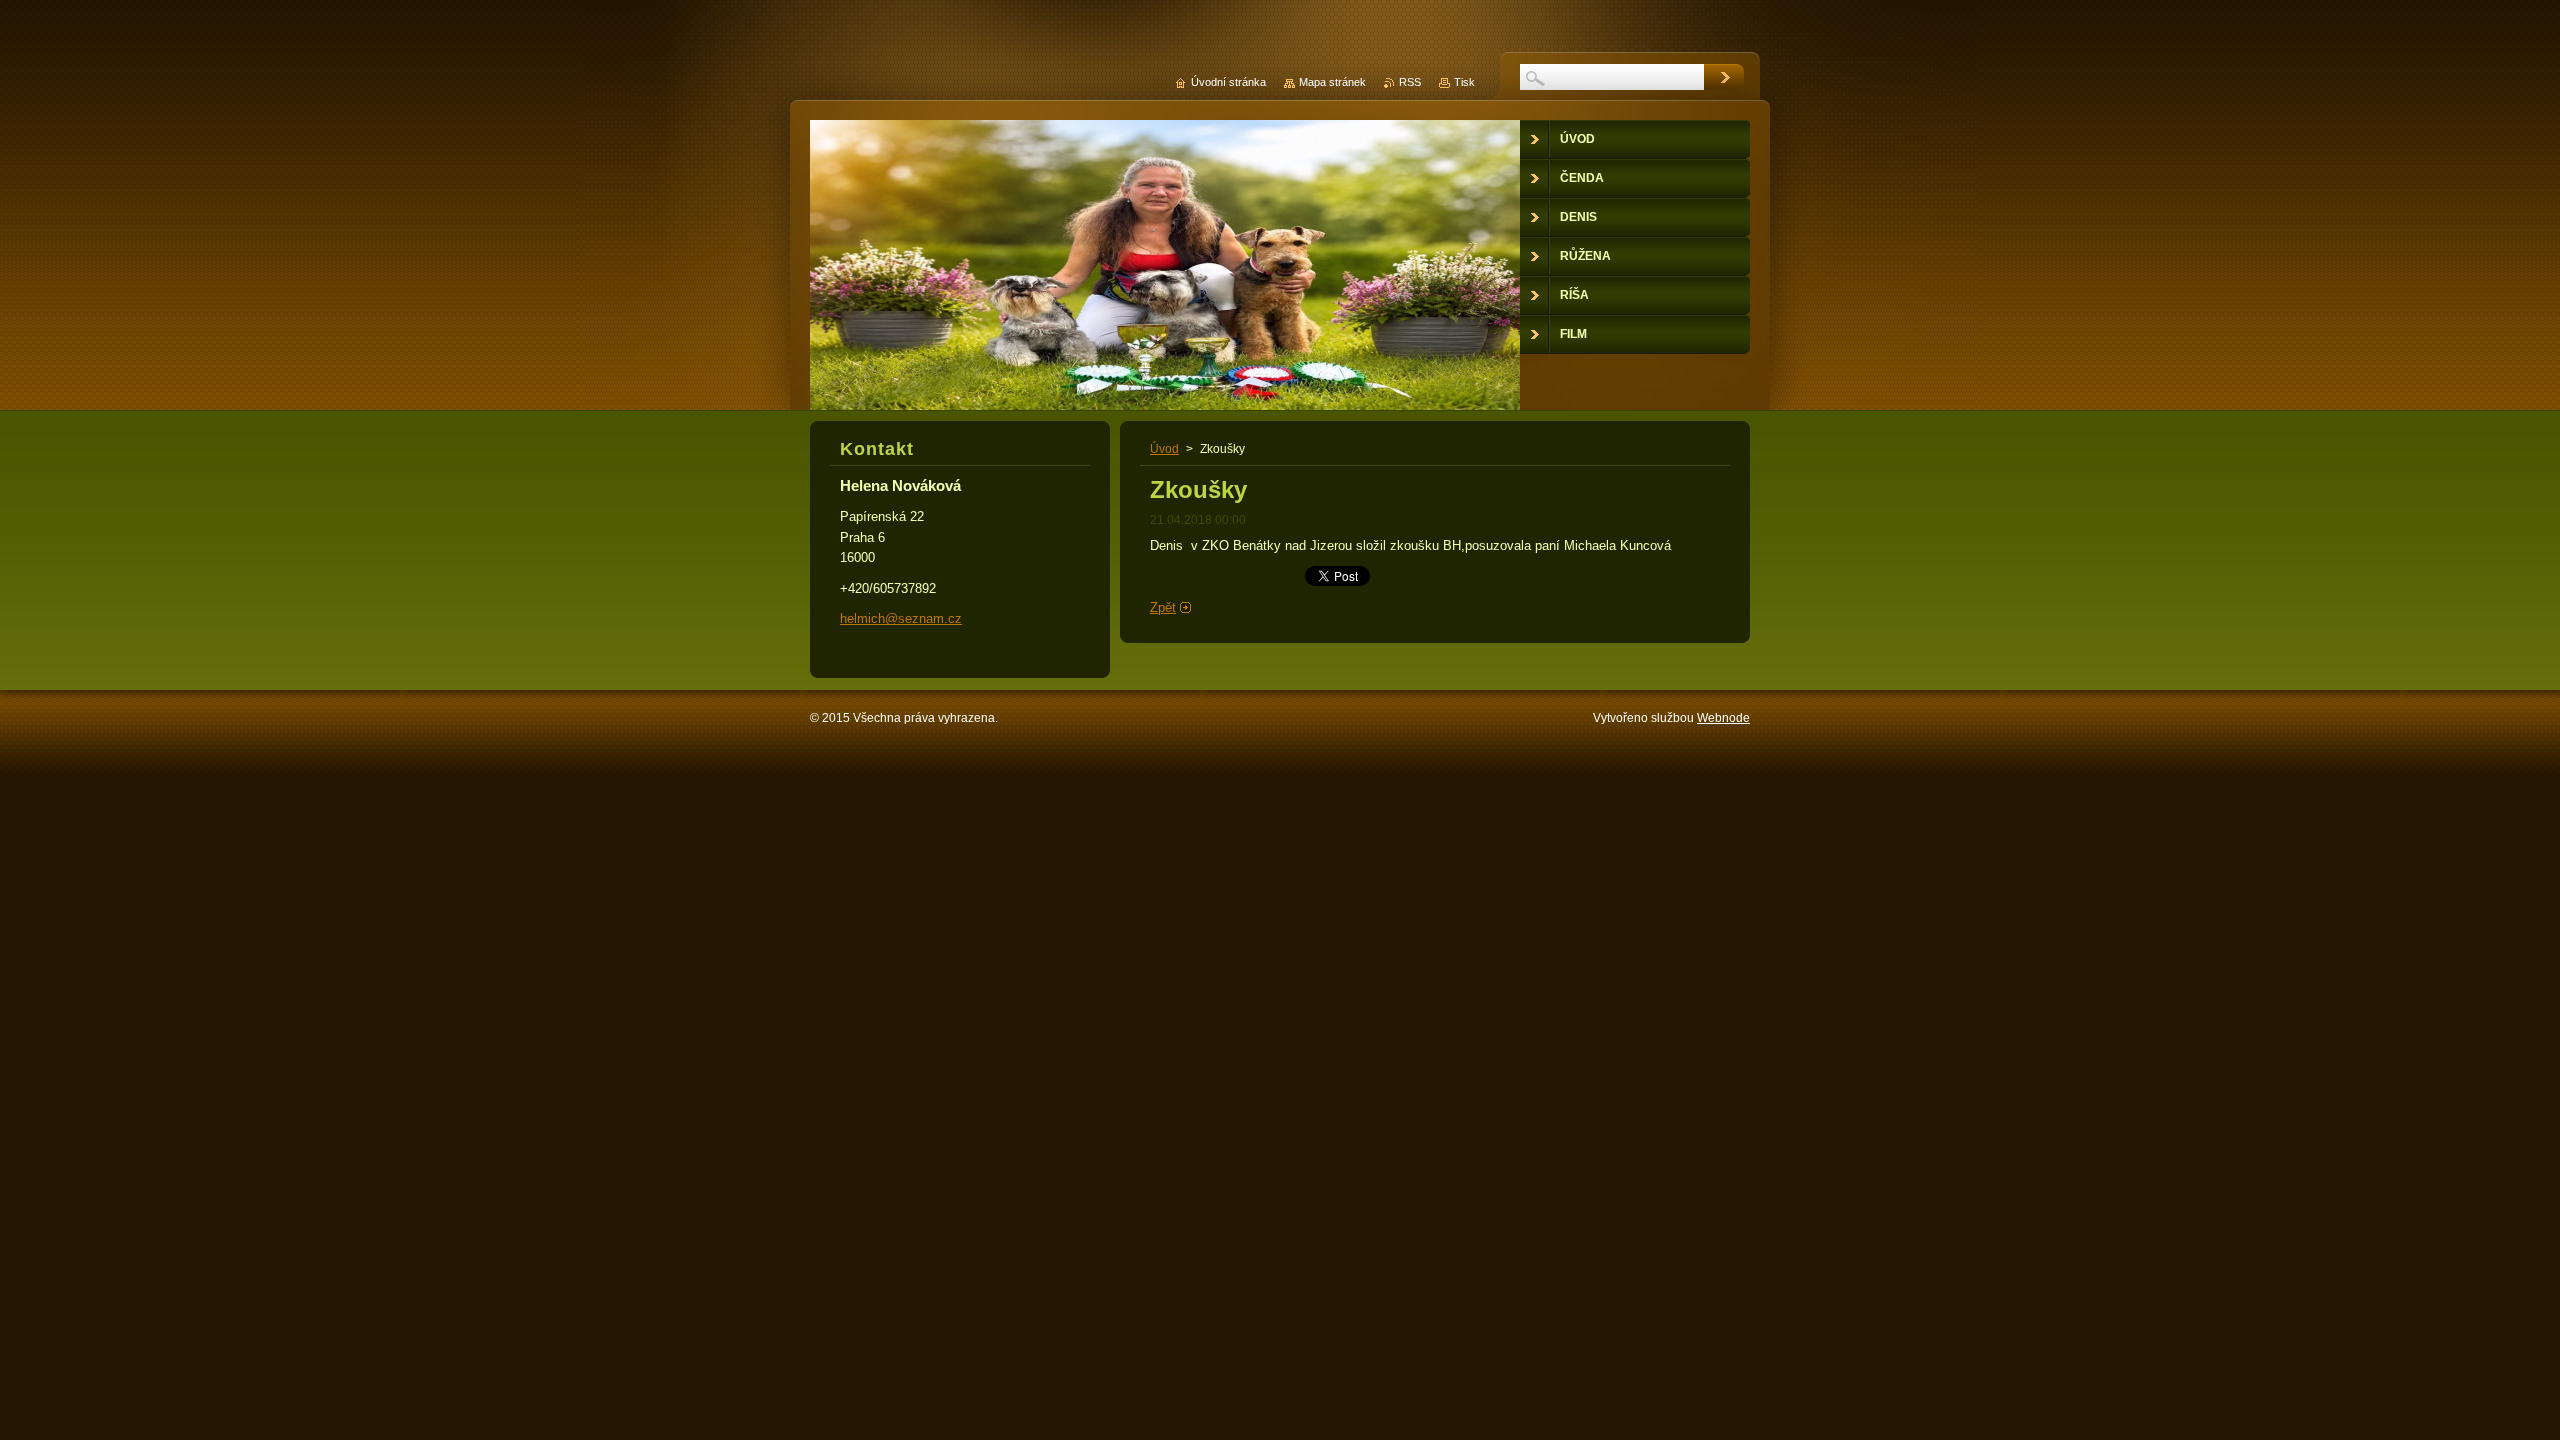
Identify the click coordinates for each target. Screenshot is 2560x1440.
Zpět (1163, 607)
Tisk (1464, 82)
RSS (1410, 82)
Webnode (1723, 718)
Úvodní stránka (1228, 82)
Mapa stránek (1332, 82)
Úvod (1164, 449)
